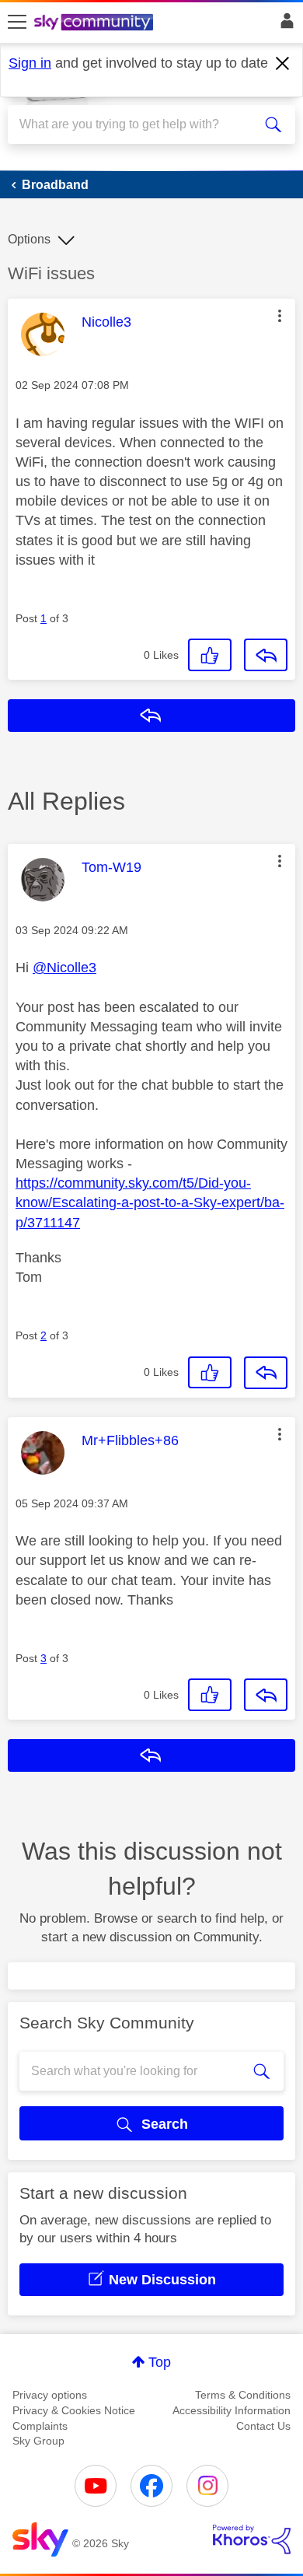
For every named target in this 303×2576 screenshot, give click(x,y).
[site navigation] (17, 23)
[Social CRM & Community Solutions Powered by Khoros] (252, 2539)
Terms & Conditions (243, 2395)
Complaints (40, 2426)
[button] (280, 316)
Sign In (284, 25)
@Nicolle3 (64, 968)
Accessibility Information (232, 2410)
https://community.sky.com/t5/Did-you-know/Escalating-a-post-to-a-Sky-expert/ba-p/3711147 (150, 1202)
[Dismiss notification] (283, 64)
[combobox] (137, 124)
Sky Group (38, 2441)
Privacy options (50, 2395)
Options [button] (29, 239)
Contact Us (263, 2426)
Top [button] (160, 2362)
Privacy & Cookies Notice (74, 2410)
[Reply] (266, 655)
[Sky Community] (96, 23)
